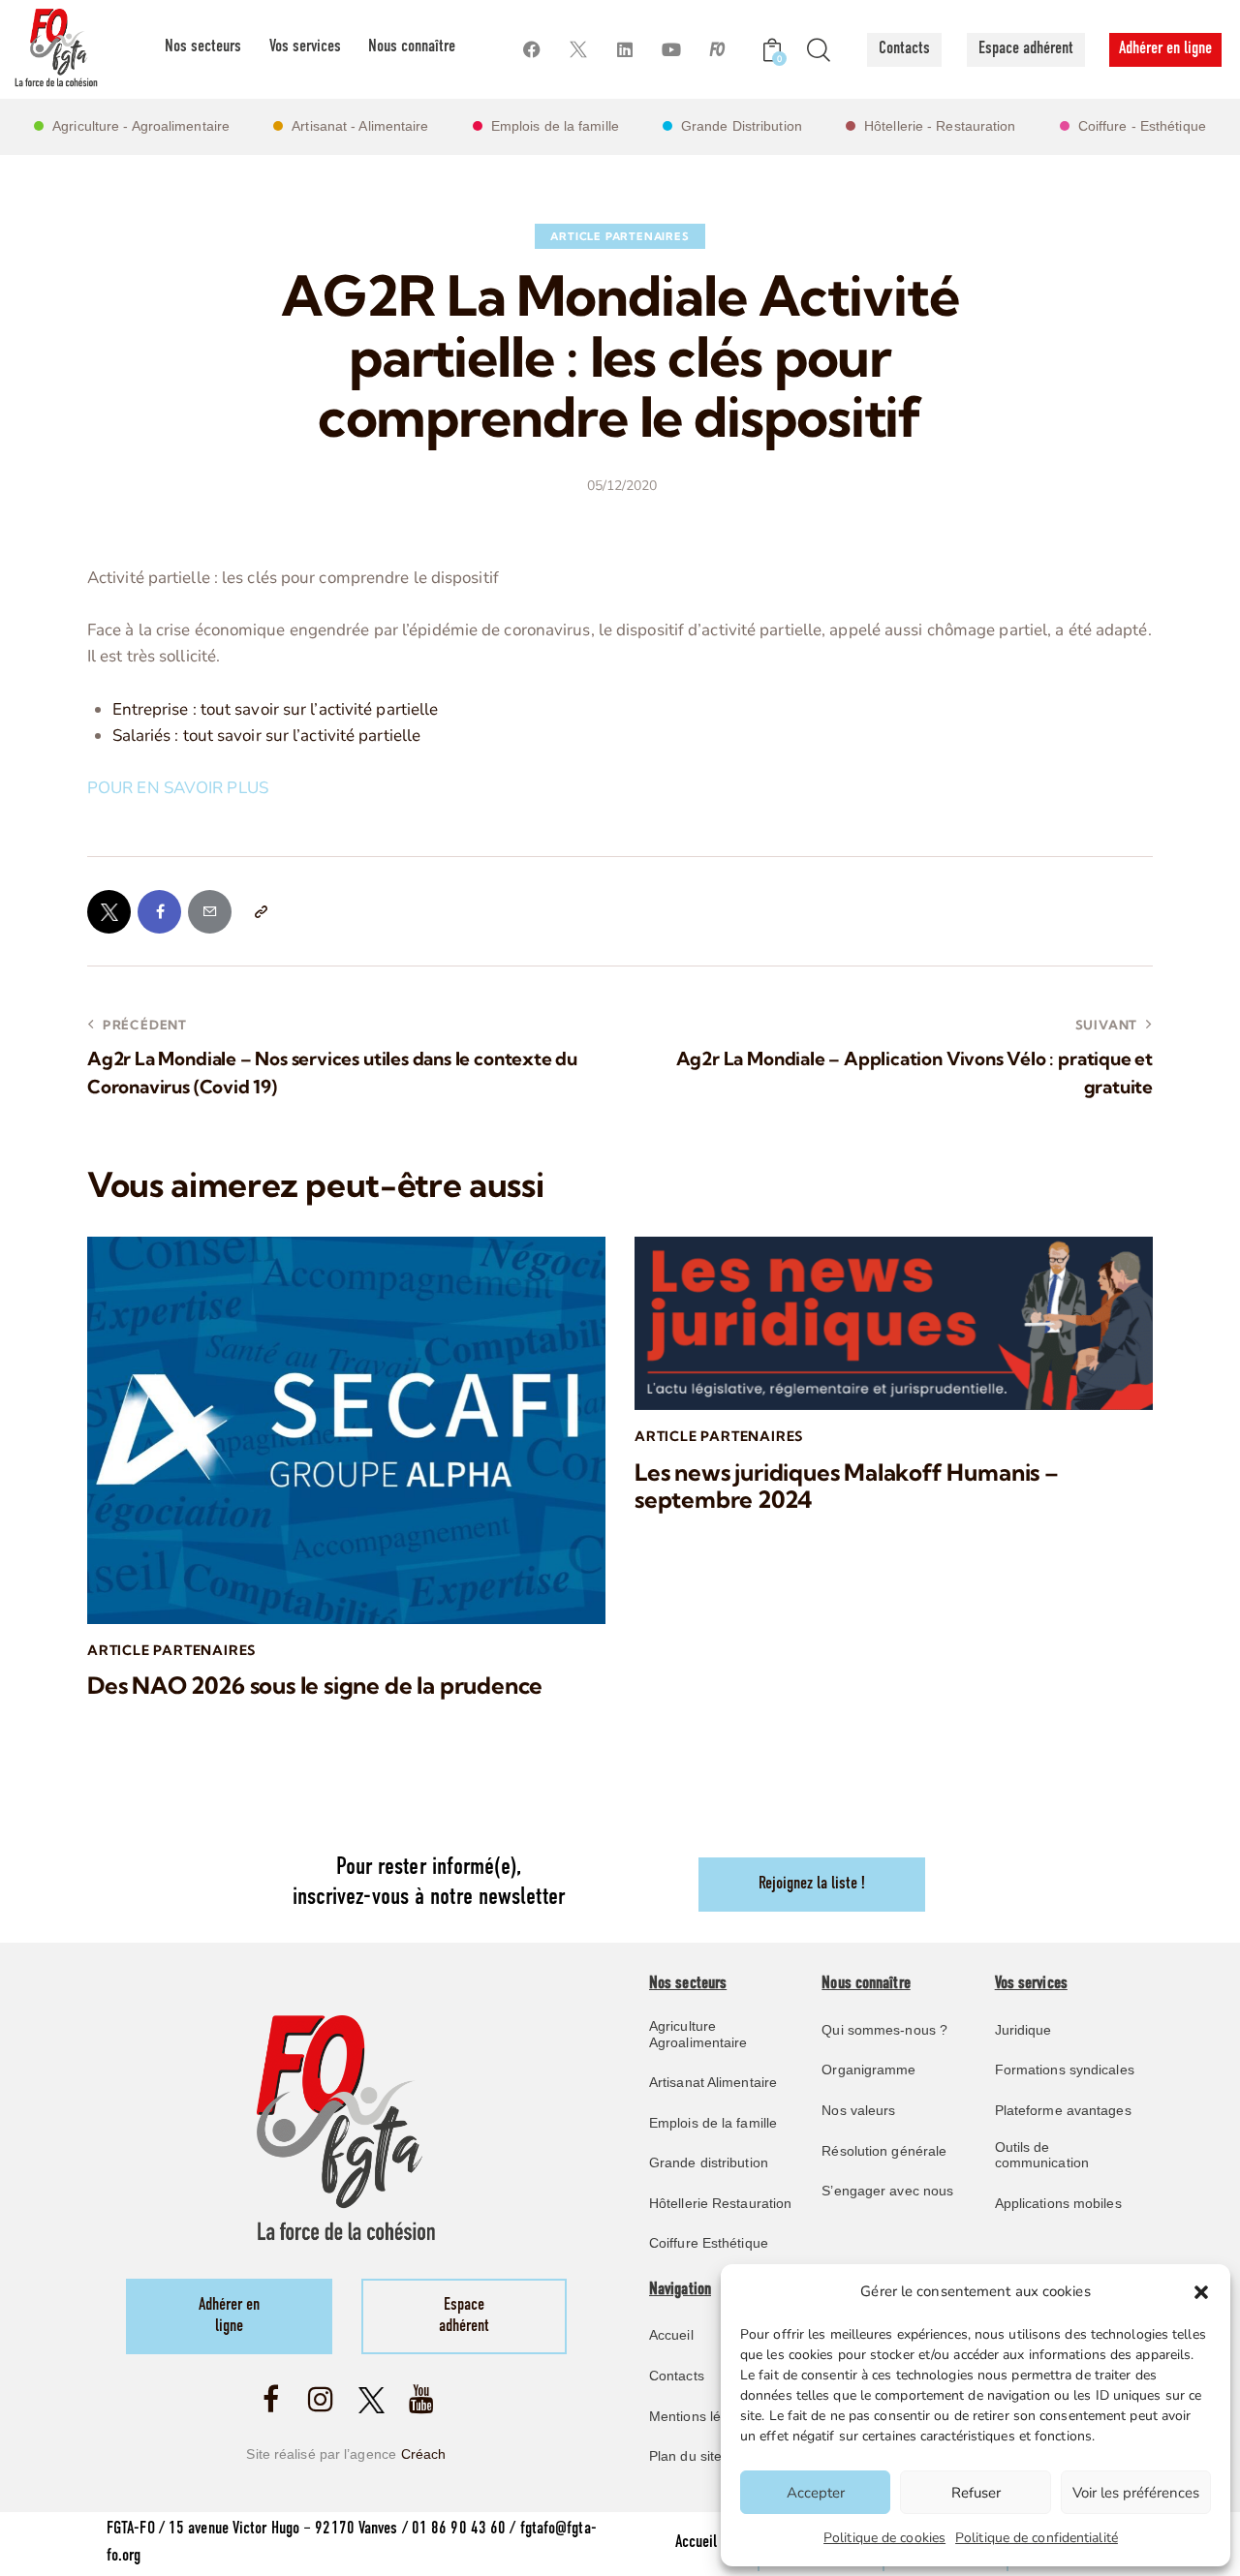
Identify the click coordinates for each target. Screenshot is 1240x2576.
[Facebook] (531, 50)
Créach (424, 2454)
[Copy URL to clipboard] (260, 912)
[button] (1201, 2292)
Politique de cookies (884, 2538)
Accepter (816, 2493)
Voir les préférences (1136, 2493)
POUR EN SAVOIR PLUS (180, 788)
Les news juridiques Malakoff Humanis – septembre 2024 (847, 1487)
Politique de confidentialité (1037, 2538)
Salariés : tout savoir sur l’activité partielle (267, 736)
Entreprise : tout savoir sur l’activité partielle (276, 709)
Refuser (976, 2493)
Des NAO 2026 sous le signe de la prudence (315, 1686)
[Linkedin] (624, 50)
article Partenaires (620, 236)
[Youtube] (671, 50)
